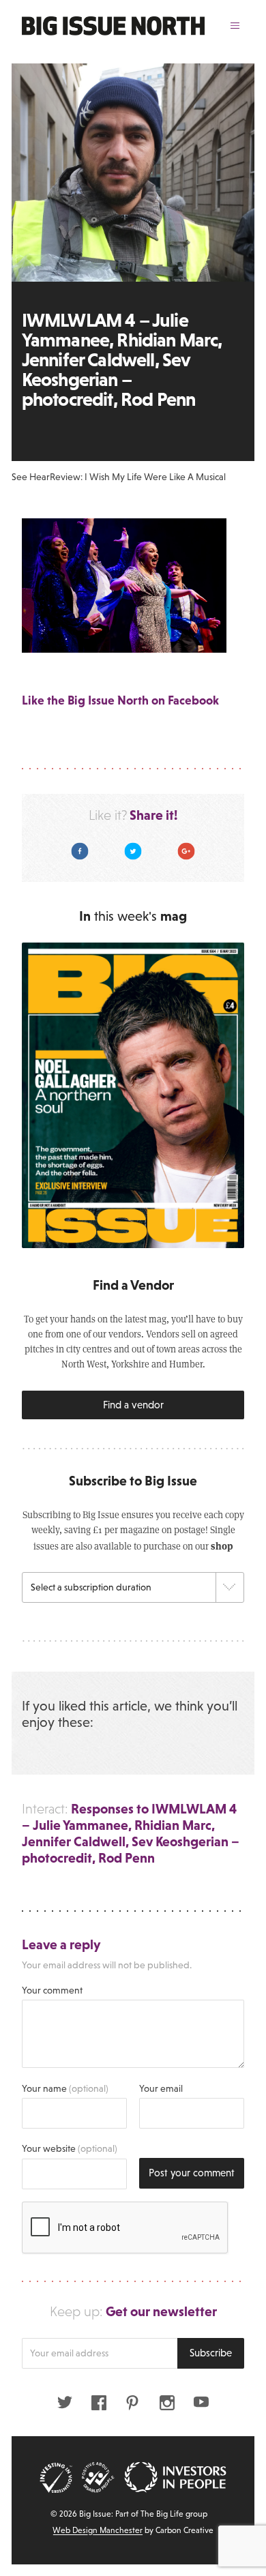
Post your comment (192, 2173)
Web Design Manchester (98, 2530)
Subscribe (211, 2353)
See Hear (31, 477)
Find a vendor (133, 1405)
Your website (70, 2148)
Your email (161, 2088)
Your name (65, 2088)
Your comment (52, 1990)
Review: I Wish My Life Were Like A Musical (138, 477)
